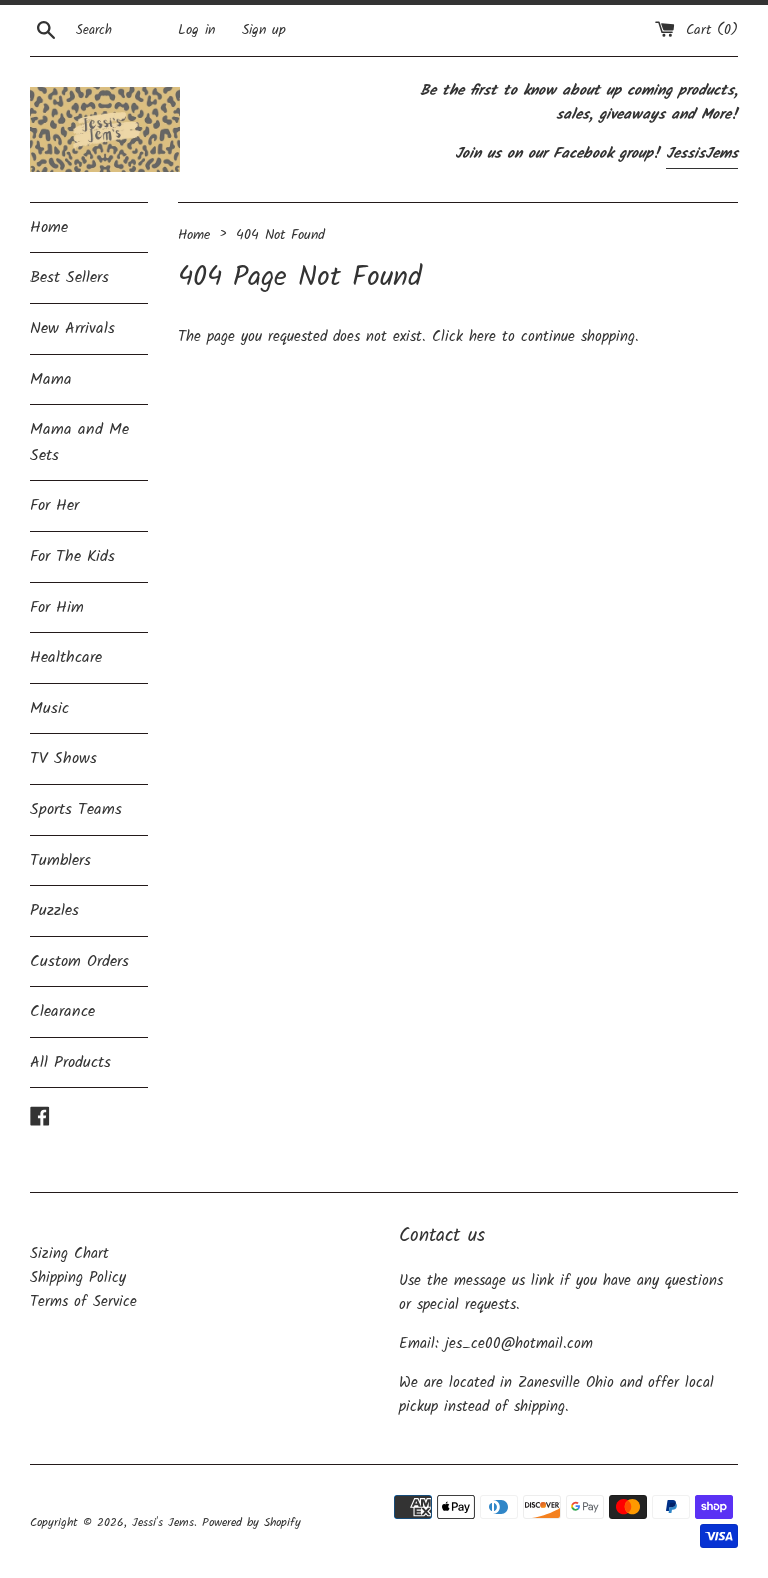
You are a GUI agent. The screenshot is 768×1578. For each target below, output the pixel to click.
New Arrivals (72, 328)
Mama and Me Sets (79, 442)
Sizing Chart (69, 1254)
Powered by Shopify (251, 1522)
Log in (196, 30)
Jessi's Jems (163, 1522)
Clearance (62, 1011)
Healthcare (66, 657)
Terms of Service (83, 1302)
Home (49, 227)
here (482, 337)
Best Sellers (69, 277)
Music (49, 708)
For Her (54, 505)
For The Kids (72, 556)
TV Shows (63, 758)
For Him (57, 607)
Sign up (264, 30)
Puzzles (54, 910)
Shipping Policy (78, 1278)
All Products (70, 1062)
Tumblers (60, 860)
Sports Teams (76, 809)
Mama (51, 379)
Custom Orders (79, 961)
